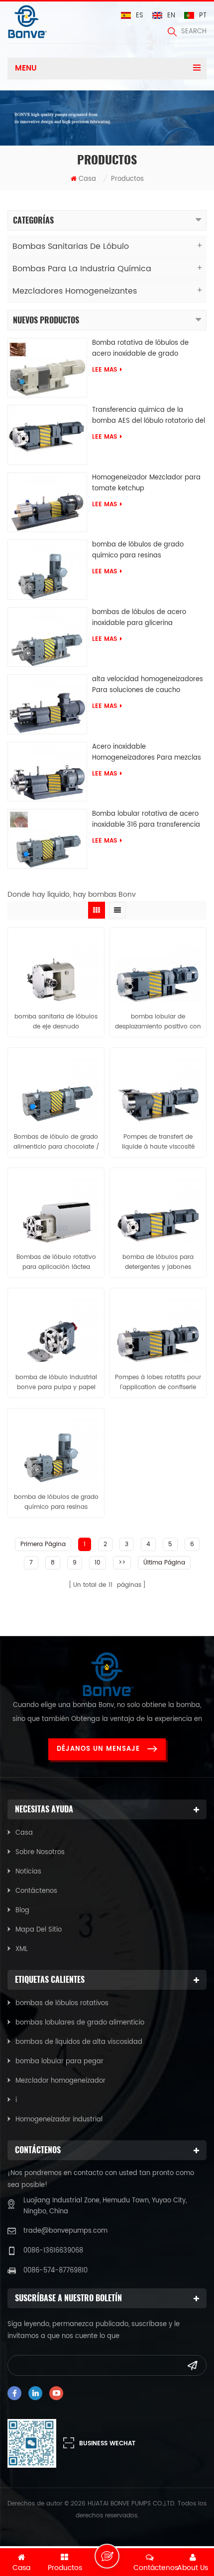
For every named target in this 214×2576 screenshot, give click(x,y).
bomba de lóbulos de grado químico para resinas (138, 550)
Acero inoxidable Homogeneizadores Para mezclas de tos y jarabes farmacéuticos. (147, 753)
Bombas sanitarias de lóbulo (71, 246)
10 (98, 1563)
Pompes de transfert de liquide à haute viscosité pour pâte (158, 1142)
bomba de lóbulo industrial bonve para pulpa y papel (56, 1382)
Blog (22, 1911)
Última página (164, 1563)
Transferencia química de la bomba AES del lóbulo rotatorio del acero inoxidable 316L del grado (149, 416)
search (194, 32)
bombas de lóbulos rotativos (62, 2003)
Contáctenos (36, 1891)
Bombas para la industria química (82, 269)
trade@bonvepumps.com (65, 2231)
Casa (87, 179)
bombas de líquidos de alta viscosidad (79, 2042)
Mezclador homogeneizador (60, 2081)
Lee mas (105, 370)
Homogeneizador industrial (59, 2120)
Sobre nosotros (40, 1852)
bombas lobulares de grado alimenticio (80, 2023)
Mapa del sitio (39, 1930)
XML (22, 1949)
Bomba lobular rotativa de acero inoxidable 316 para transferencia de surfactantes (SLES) (146, 820)
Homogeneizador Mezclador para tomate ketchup (146, 483)
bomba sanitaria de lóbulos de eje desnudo (56, 1022)
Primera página (43, 1544)
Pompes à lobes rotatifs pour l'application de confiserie (158, 1382)
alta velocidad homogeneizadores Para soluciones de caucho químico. (148, 685)
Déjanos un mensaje (98, 1749)
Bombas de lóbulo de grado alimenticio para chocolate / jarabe (56, 1142)
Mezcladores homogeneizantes (75, 291)
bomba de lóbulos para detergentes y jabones (158, 1262)
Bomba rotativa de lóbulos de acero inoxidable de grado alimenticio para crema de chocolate (140, 349)
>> (122, 1563)
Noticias (28, 1872)
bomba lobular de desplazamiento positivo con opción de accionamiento (158, 1022)
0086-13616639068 (53, 2251)
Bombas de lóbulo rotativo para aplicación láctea (56, 1262)
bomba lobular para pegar (59, 2062)
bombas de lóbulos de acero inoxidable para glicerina (139, 618)
